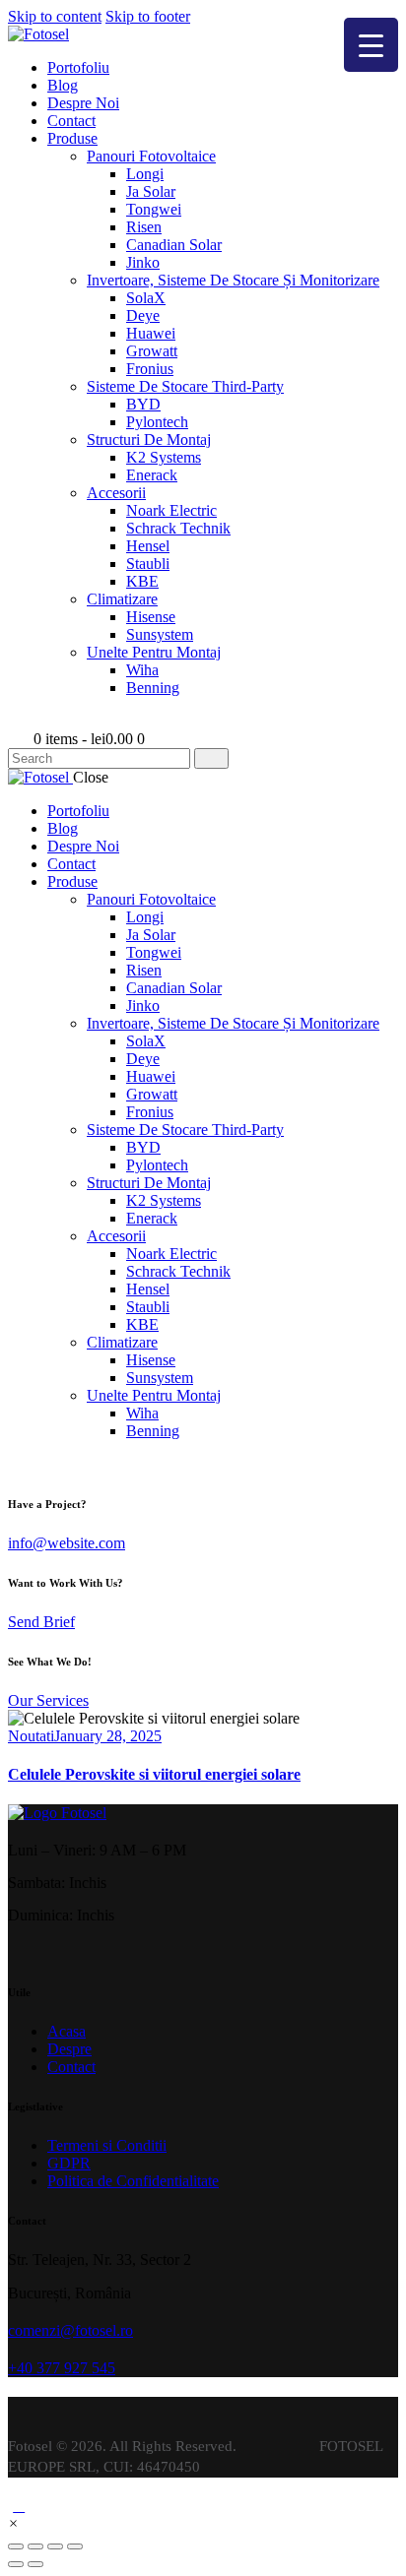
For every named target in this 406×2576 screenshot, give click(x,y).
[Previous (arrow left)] (16, 2564)
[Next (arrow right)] (35, 2564)
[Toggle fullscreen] (55, 2546)
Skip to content (55, 16)
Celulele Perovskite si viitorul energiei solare (154, 1774)
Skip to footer (148, 16)
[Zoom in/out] (75, 2546)
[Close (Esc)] (16, 2546)
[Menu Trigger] (371, 45)
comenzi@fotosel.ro (70, 2330)
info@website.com (67, 1543)
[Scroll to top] (19, 2506)
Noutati (31, 1736)
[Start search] (211, 758)
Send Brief (41, 1622)
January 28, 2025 (108, 1736)
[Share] (35, 2546)
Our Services (48, 1700)
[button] (13, 2523)
